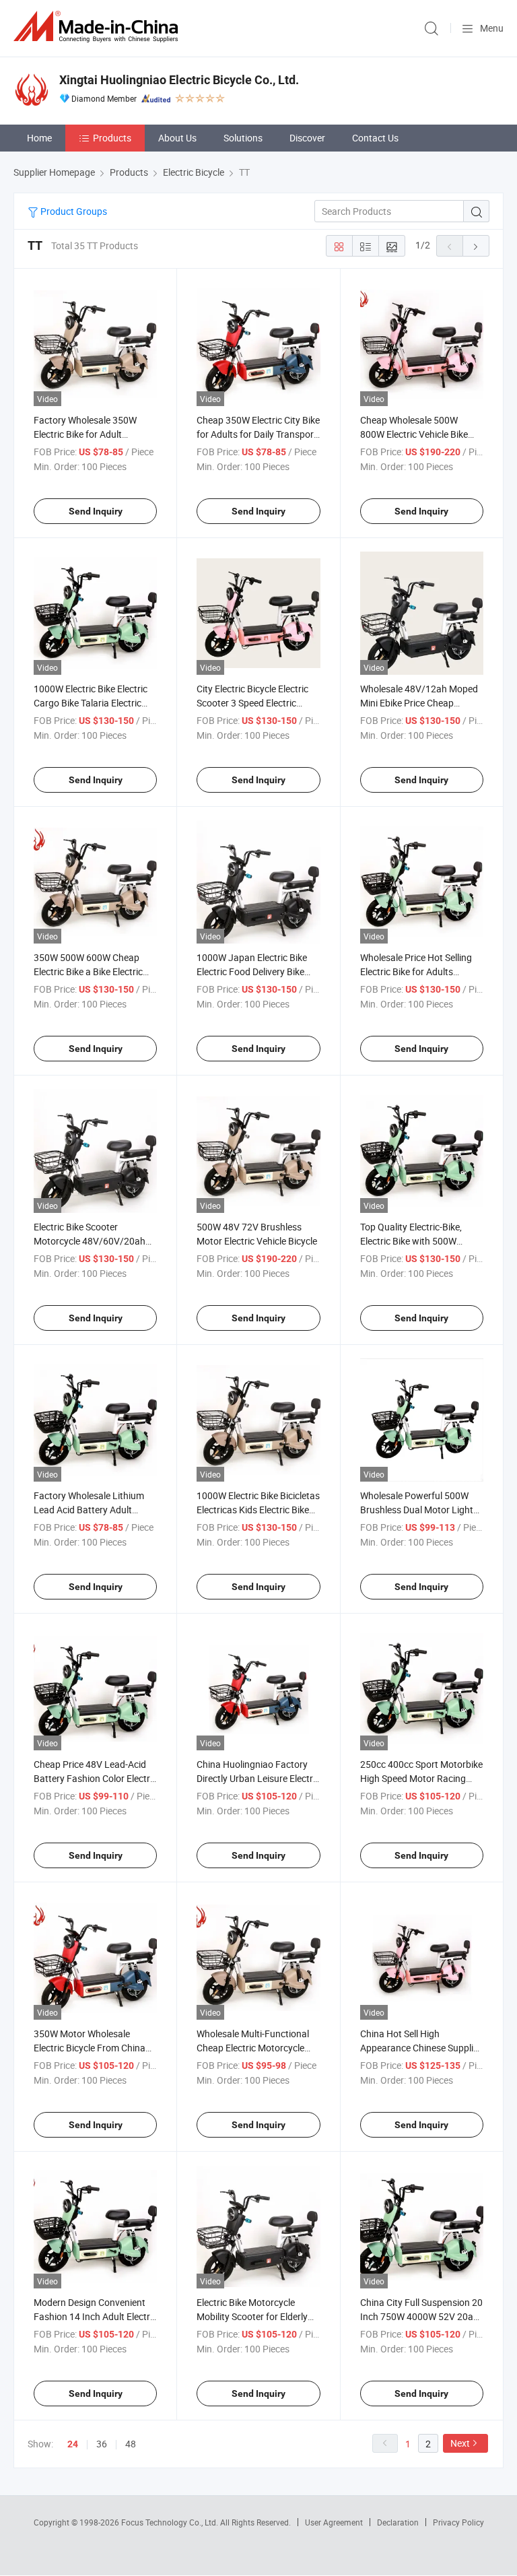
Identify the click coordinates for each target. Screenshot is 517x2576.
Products (112, 138)
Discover (307, 138)
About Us (177, 138)
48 (131, 2444)
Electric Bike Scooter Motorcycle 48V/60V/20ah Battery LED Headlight (90, 1241)
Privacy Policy (458, 2522)
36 (102, 2444)
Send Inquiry (96, 511)
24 (73, 2444)
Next (460, 2443)
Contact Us (375, 138)
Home (39, 138)
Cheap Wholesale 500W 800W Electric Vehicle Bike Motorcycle (414, 434)
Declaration (398, 2522)
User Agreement (334, 2522)
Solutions (243, 138)
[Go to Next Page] (476, 246)
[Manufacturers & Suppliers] (98, 27)
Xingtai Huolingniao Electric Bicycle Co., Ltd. (179, 80)
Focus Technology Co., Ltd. (171, 2522)
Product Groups (73, 211)
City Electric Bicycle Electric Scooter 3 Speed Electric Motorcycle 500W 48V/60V (253, 703)
